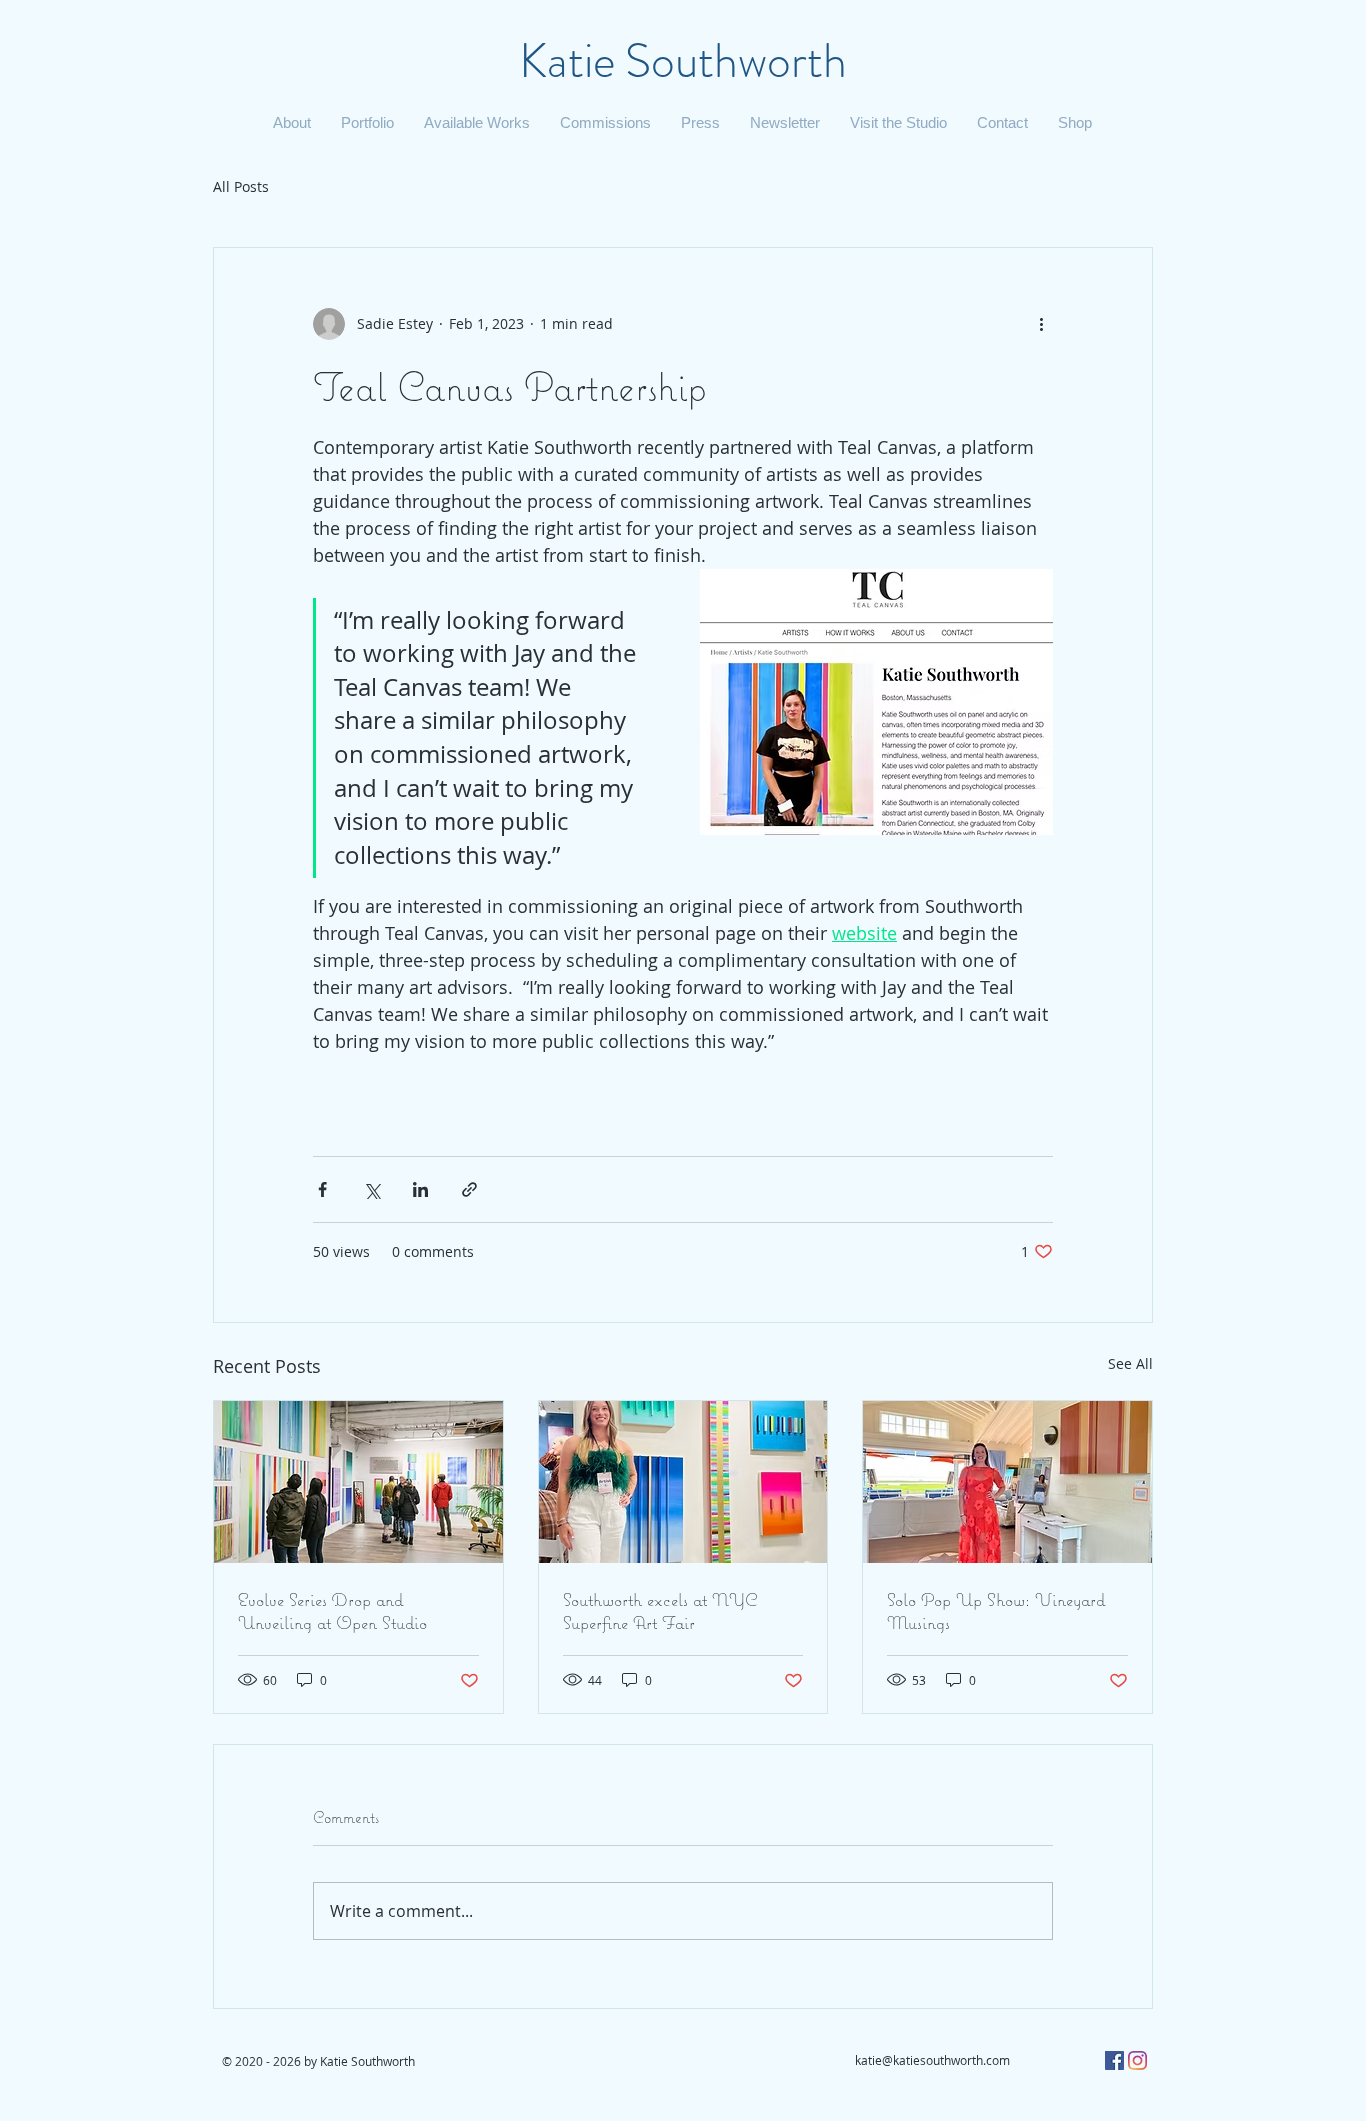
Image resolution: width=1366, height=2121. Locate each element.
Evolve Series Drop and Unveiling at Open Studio (332, 1611)
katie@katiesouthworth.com (932, 2060)
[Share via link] (469, 1189)
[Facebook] (1114, 2060)
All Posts (241, 186)
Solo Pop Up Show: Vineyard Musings (996, 1611)
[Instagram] (1137, 2060)
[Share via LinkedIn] (420, 1189)
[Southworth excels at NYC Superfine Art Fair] (683, 1482)
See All (1130, 1363)
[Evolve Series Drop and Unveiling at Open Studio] (358, 1482)
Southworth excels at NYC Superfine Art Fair (660, 1611)
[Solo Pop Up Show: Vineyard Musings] (1007, 1482)
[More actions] (1041, 324)
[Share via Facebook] (322, 1189)
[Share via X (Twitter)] (371, 1189)
